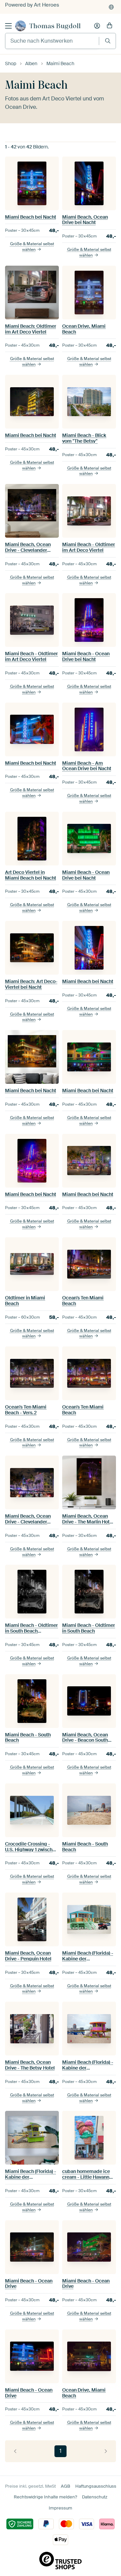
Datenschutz (95, 2497)
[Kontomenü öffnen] (97, 26)
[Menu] (8, 26)
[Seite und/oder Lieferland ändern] (111, 7)
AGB (66, 2486)
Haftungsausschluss (96, 2486)
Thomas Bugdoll (55, 26)
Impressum (61, 2508)
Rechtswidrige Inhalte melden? (45, 2497)
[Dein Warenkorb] (110, 26)
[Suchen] (108, 41)
